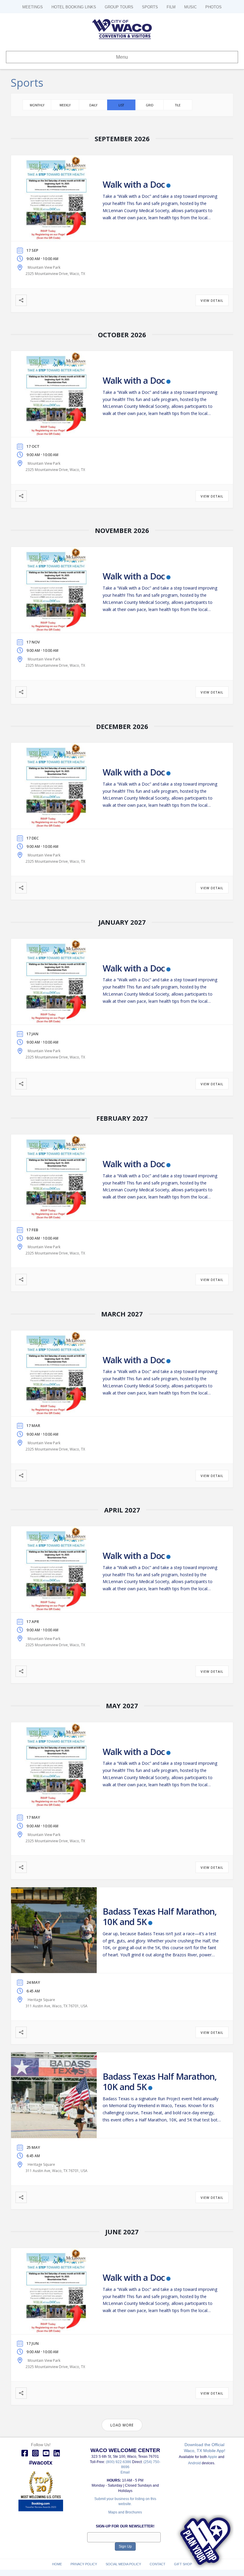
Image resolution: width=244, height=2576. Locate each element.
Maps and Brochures (125, 2512)
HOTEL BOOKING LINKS (74, 7)
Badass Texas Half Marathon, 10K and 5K (160, 1916)
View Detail (212, 300)
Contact (158, 2564)
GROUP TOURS (119, 7)
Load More (122, 2425)
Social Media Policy (123, 2564)
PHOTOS (213, 7)
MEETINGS (33, 7)
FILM (171, 7)
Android (194, 2463)
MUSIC (190, 7)
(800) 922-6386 (119, 2462)
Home (57, 2564)
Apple (212, 2457)
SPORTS (150, 7)
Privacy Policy (84, 2564)
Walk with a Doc (134, 184)
